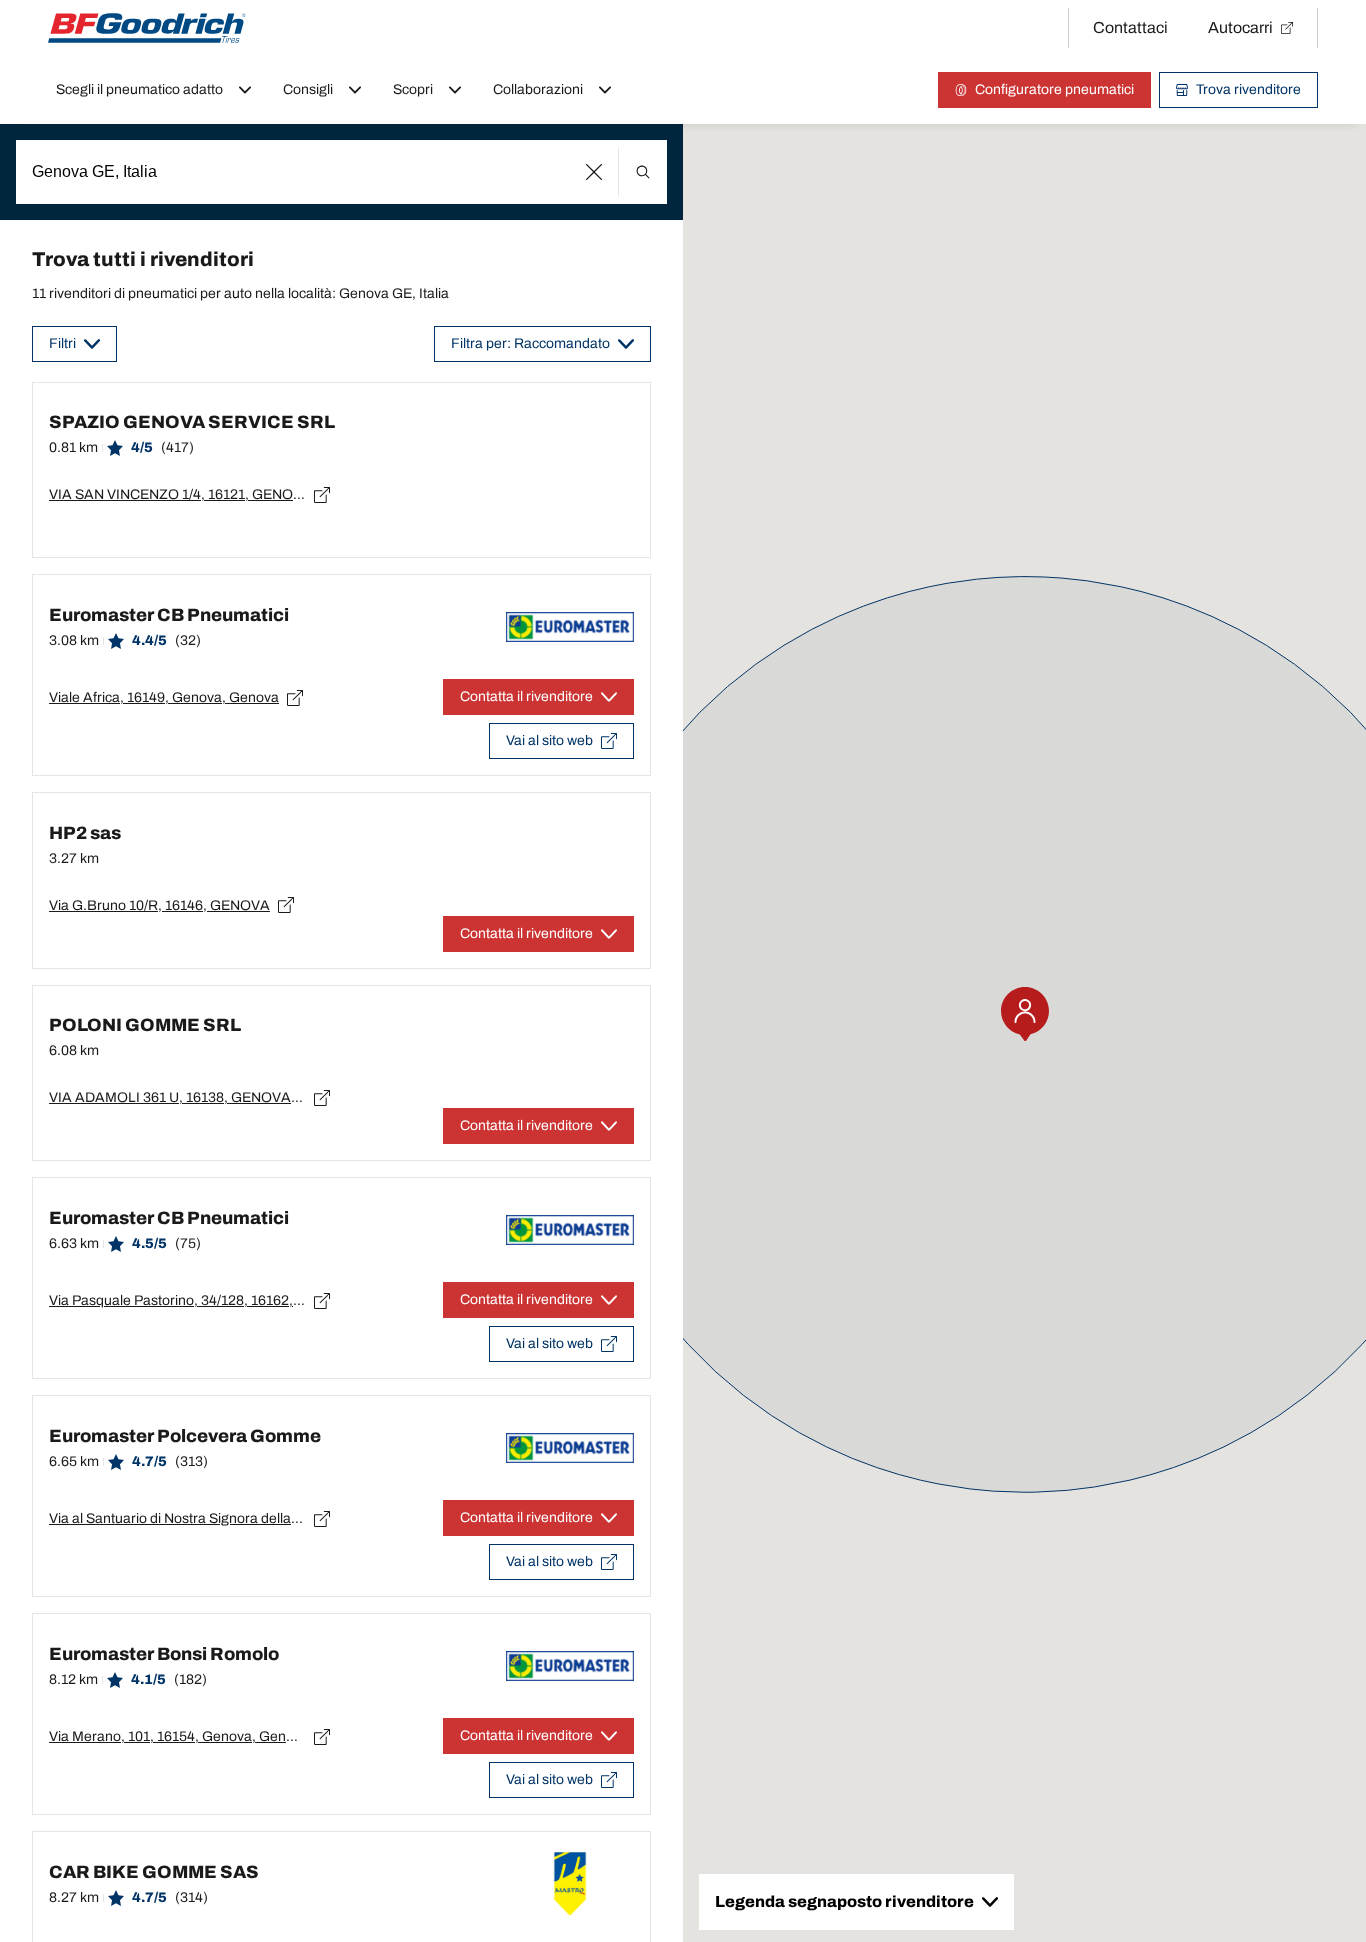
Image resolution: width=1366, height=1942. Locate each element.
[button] (594, 172)
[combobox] (341, 172)
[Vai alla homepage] (147, 28)
